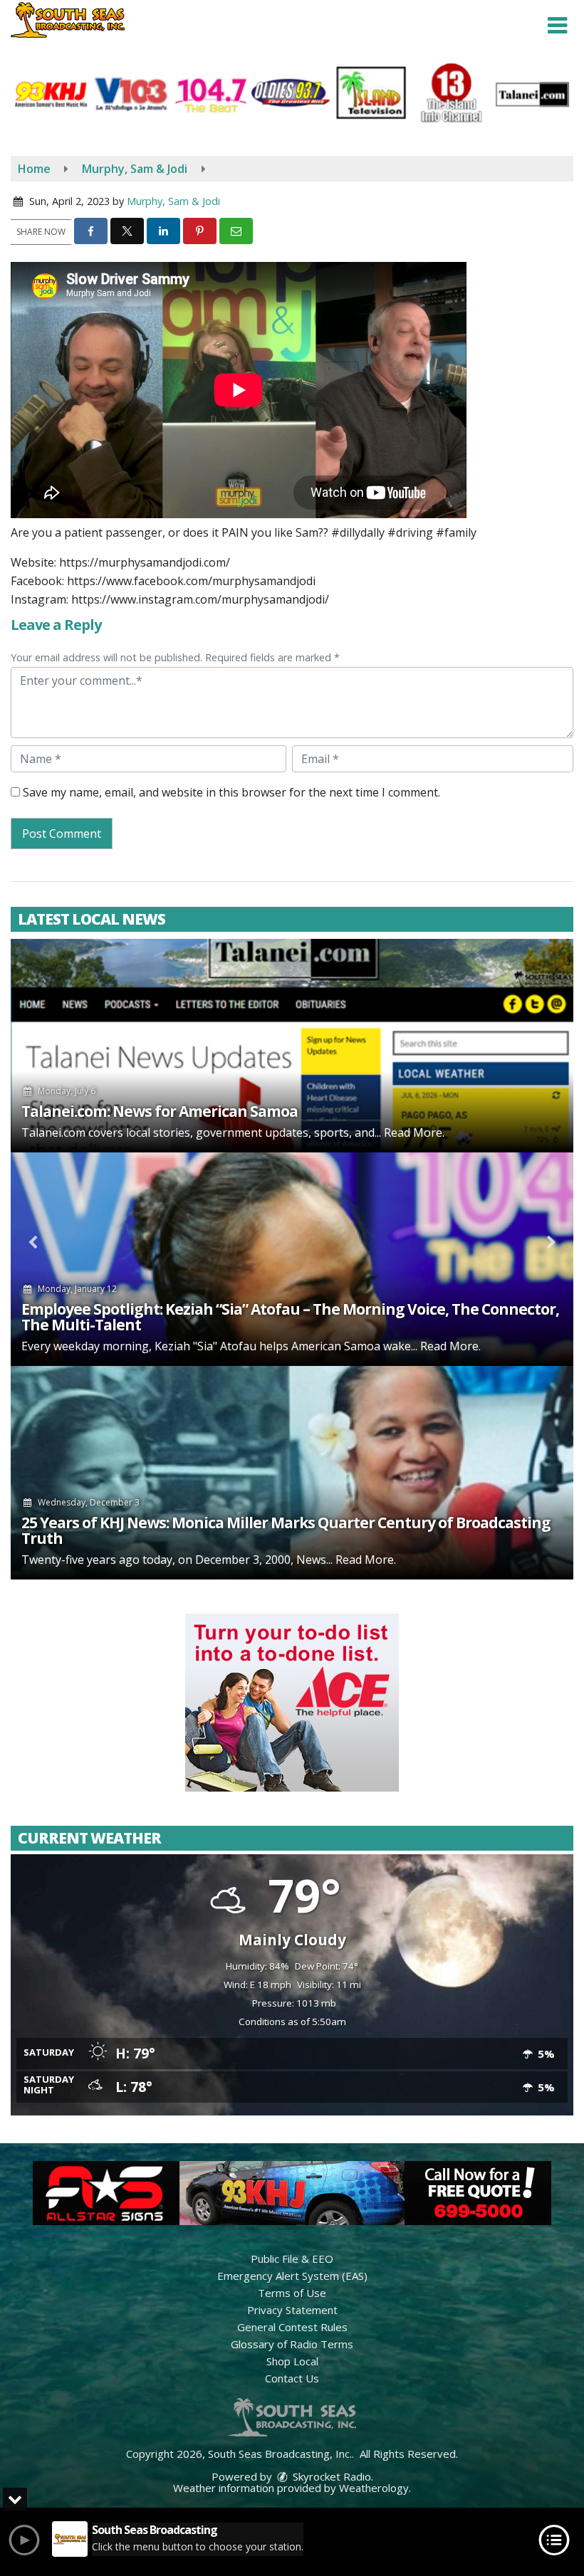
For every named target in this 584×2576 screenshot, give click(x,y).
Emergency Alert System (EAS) (292, 2276)
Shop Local (292, 2361)
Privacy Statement (292, 2310)
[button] (557, 26)
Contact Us (292, 2378)
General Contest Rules (292, 2327)
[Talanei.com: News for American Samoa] (292, 1046)
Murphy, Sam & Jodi (173, 201)
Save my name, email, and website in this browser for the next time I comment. (231, 792)
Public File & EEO (292, 2259)
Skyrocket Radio (330, 2476)
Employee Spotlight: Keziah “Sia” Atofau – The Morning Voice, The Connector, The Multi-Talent (290, 1317)
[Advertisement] (292, 1703)
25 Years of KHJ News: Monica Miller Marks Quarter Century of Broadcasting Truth (286, 1530)
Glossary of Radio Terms (292, 2344)
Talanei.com (53, 1132)
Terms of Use (292, 2293)
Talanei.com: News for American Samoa (160, 1111)
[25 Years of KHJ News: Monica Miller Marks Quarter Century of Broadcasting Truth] (292, 1473)
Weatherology (374, 2488)
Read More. (414, 1132)
